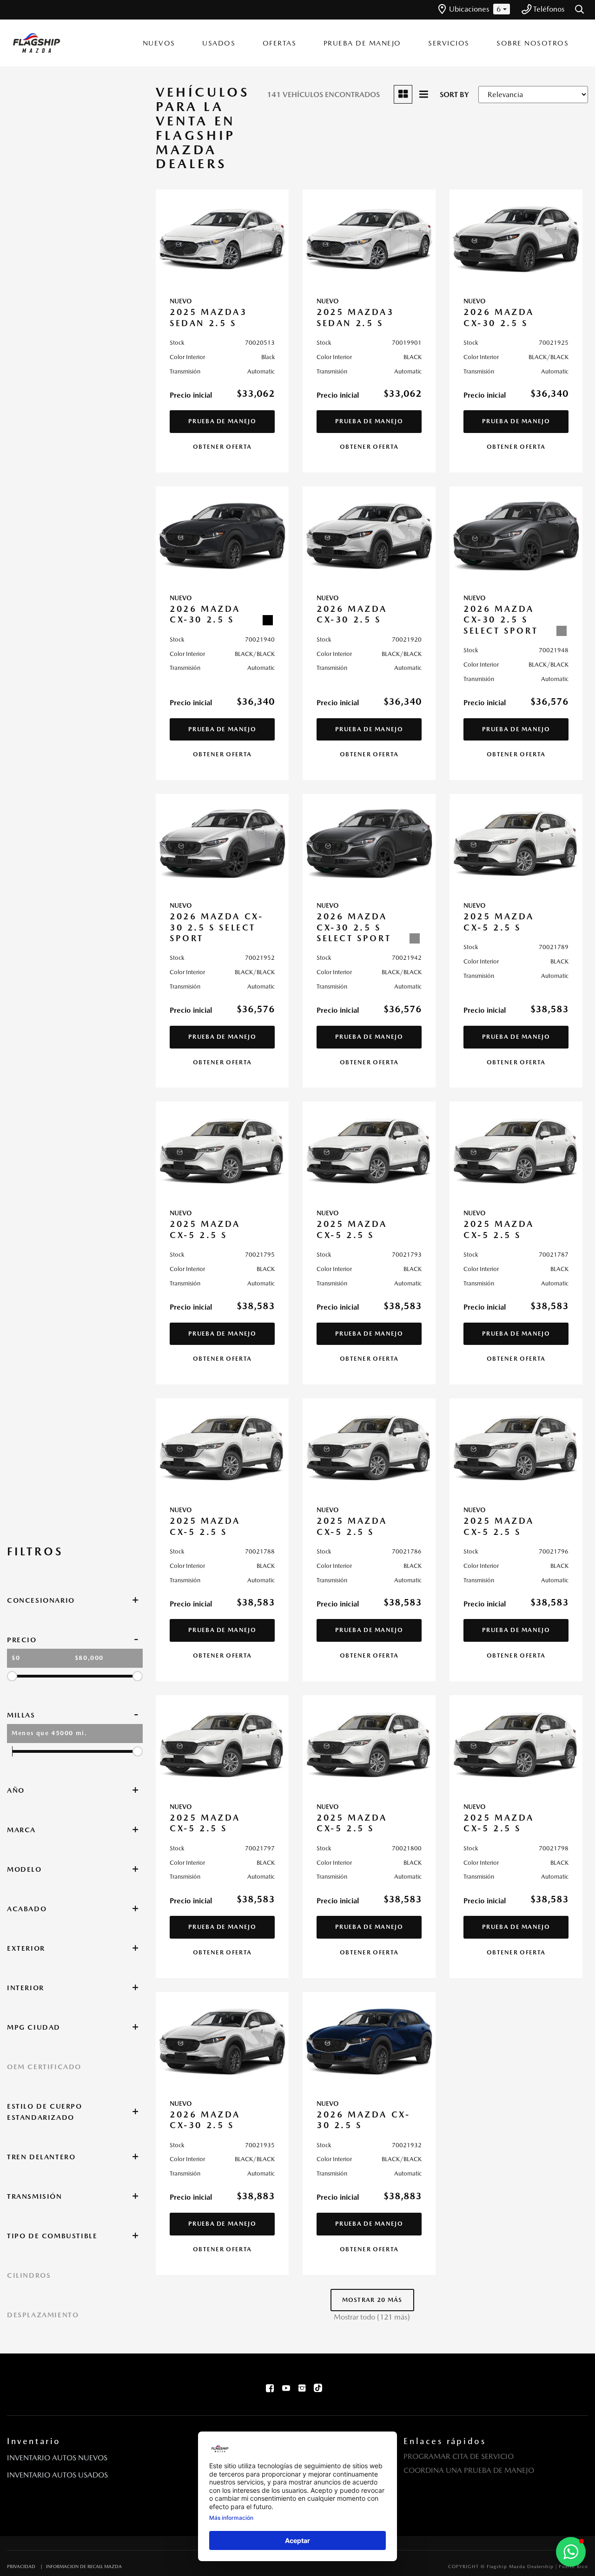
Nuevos (159, 43)
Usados (219, 43)
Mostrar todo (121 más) (372, 2317)
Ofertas (280, 43)
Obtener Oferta (222, 447)
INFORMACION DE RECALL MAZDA (84, 2566)
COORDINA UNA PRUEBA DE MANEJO (469, 2470)
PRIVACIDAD (21, 2566)
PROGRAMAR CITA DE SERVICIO (459, 2456)
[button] (580, 10)
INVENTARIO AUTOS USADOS (57, 2475)
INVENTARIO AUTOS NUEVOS (57, 2458)
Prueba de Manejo (362, 43)
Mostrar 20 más (372, 2300)
